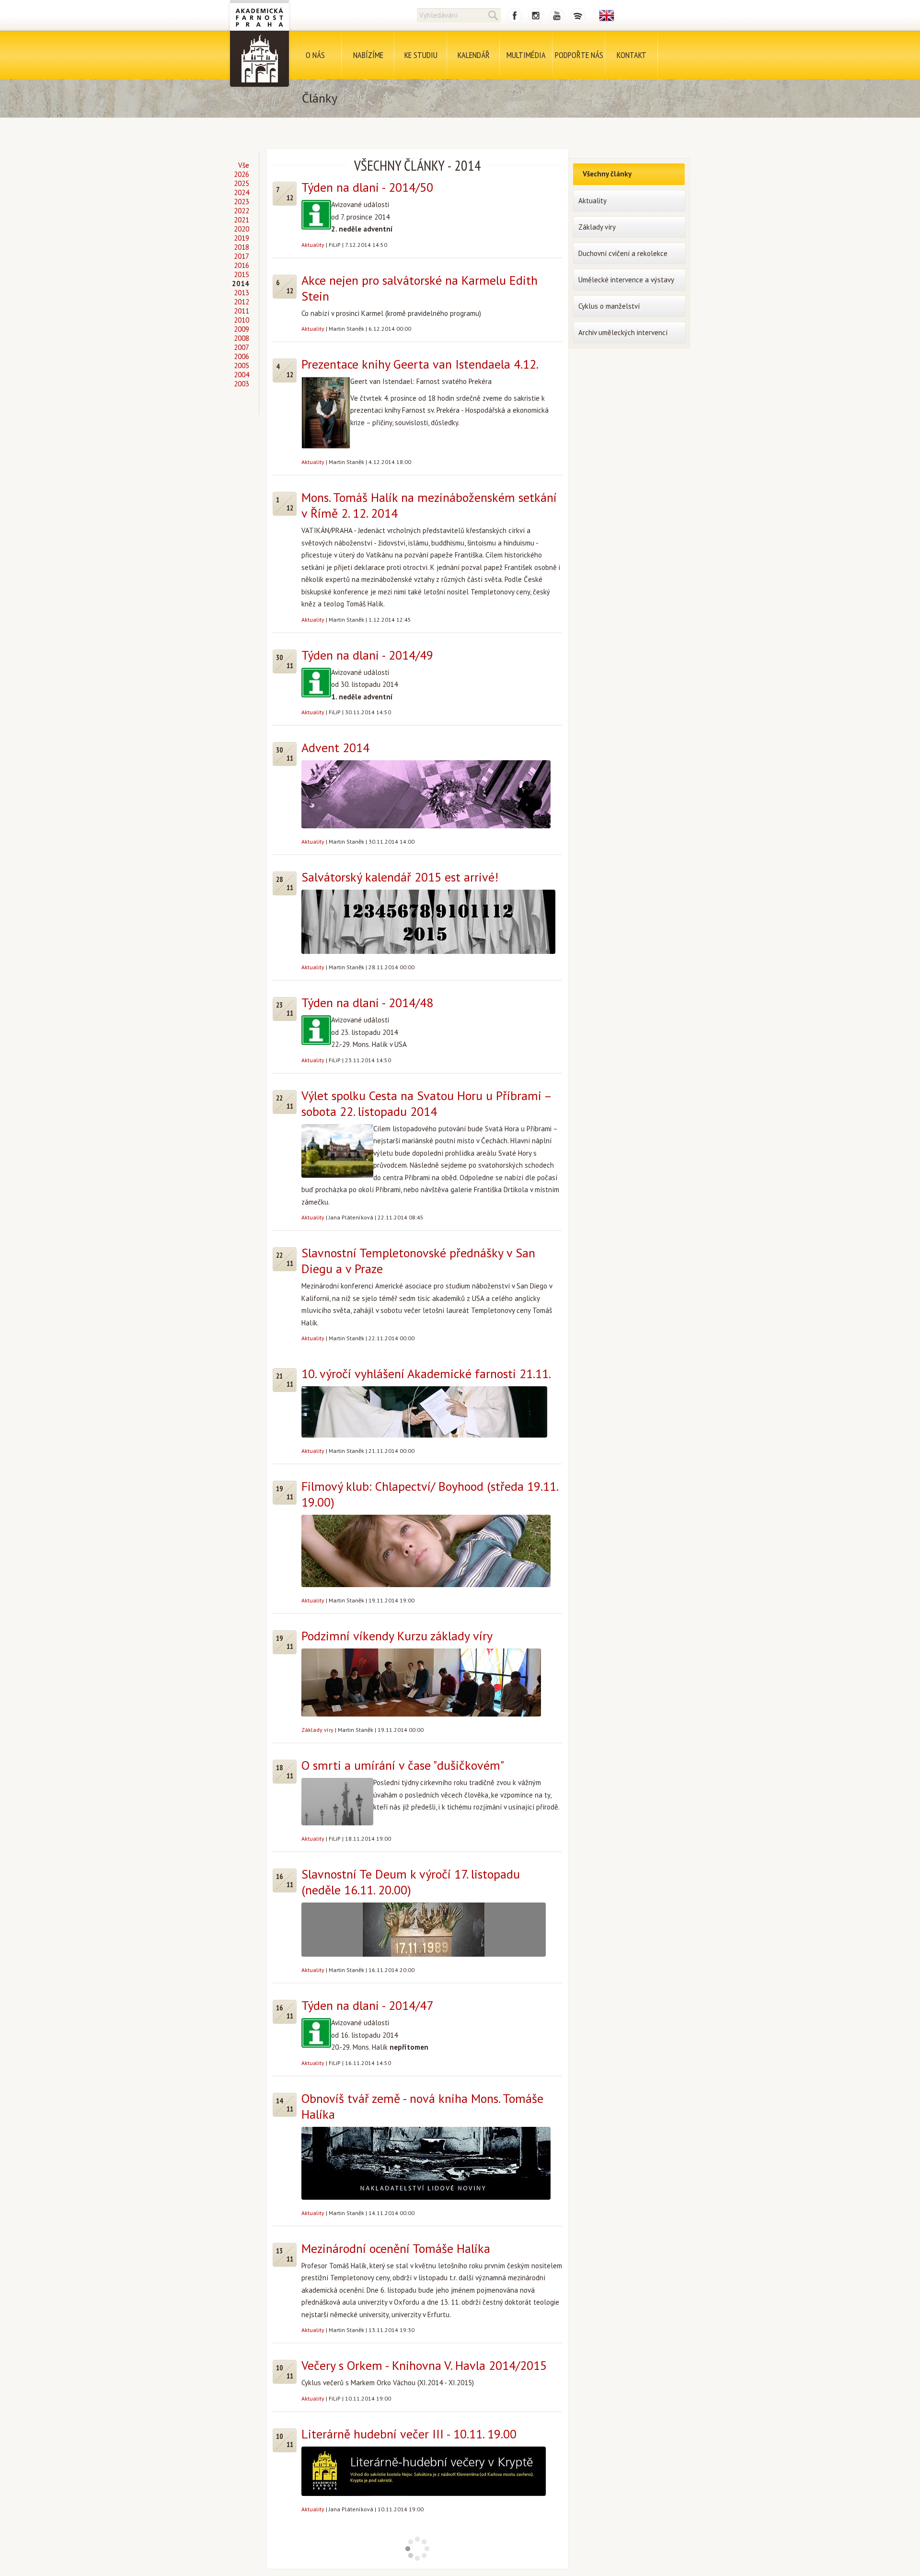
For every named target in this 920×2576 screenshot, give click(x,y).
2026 (241, 174)
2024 (241, 192)
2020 (241, 229)
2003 (241, 384)
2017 (241, 256)
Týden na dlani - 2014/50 (367, 187)
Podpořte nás (579, 55)
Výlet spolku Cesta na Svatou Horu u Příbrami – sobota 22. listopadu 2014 (426, 1103)
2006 (241, 356)
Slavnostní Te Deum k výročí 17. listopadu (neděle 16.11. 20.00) (411, 1882)
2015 (241, 274)
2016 (241, 265)
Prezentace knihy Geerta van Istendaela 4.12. (420, 364)
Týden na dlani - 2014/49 (367, 655)
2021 (241, 220)
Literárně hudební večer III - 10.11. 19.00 (409, 2434)
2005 (241, 366)
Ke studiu (421, 55)
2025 (241, 183)
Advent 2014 (335, 748)
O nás (315, 55)
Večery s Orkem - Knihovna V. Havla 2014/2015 (424, 2365)
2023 (241, 202)
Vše (244, 165)
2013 (241, 293)
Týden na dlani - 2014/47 (367, 2005)
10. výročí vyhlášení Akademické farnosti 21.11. (426, 1374)
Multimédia (526, 55)
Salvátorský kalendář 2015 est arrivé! (400, 877)
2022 (241, 211)
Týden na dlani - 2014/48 (367, 1003)
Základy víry (317, 1730)
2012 (241, 302)
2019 (241, 238)
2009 (241, 329)
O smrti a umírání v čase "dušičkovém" (403, 1765)
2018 (241, 247)
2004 (241, 375)
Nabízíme (368, 55)
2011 (241, 311)
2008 (241, 338)
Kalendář (474, 55)
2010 (241, 320)
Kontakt (632, 55)
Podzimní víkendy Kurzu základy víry (397, 1636)
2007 (241, 347)
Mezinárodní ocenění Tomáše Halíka (396, 2248)
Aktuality (313, 245)
